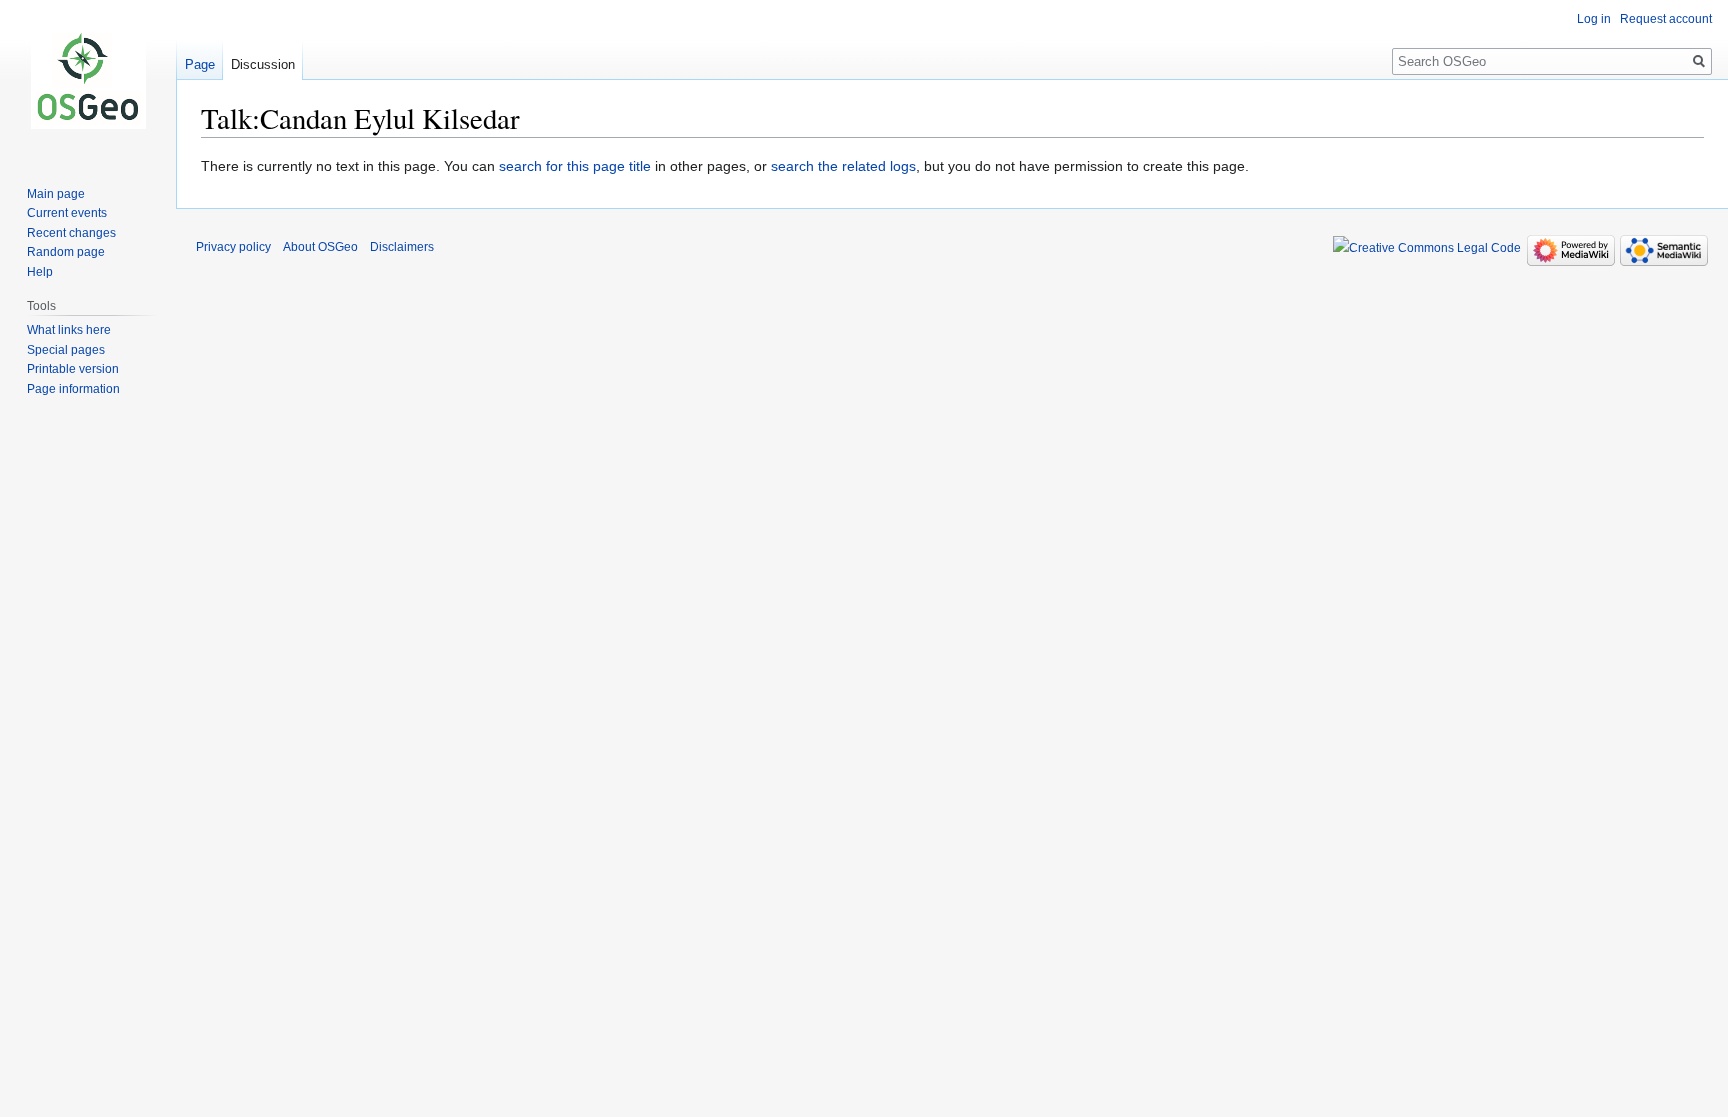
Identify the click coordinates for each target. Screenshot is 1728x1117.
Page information (73, 389)
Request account (1666, 19)
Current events (67, 213)
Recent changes (71, 233)
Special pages (66, 350)
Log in (1594, 19)
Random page (66, 252)
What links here (69, 330)
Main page (56, 194)
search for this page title (575, 166)
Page (200, 64)
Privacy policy (233, 247)
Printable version (73, 369)
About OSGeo (320, 247)
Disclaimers (402, 247)
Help (40, 272)
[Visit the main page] (88, 80)
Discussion (263, 64)
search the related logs (843, 166)
